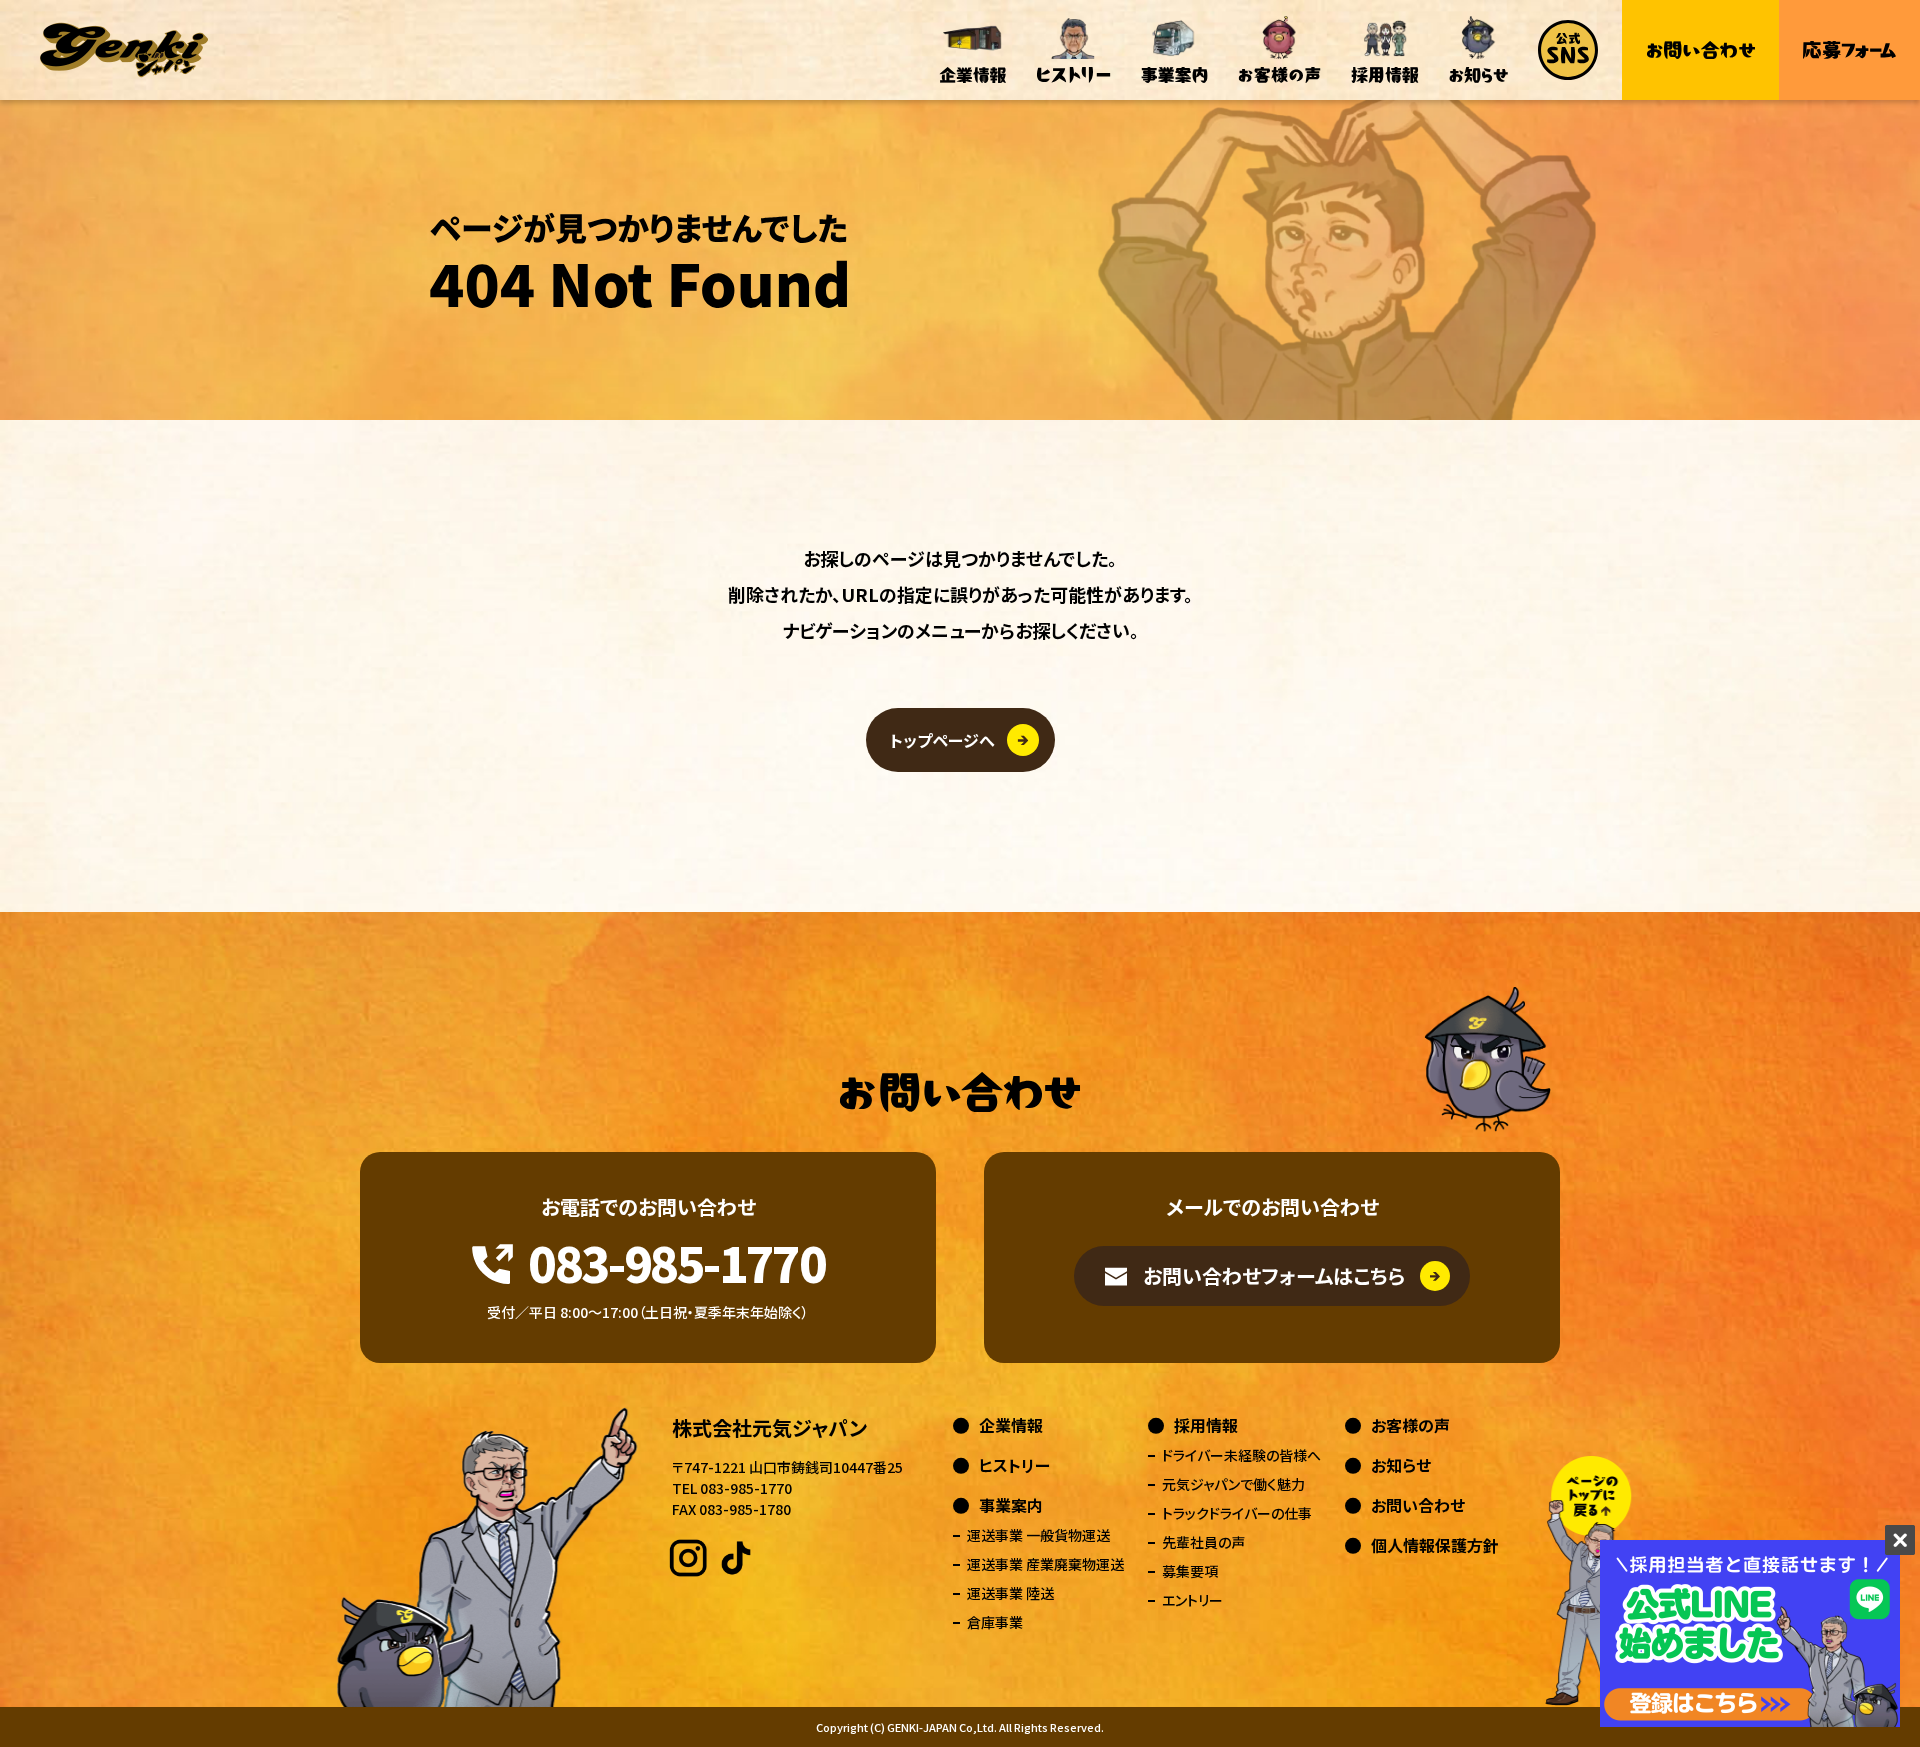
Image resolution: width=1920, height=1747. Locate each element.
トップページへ (942, 740)
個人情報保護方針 (1435, 1545)
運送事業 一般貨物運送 (1038, 1535)
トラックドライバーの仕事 (1237, 1513)
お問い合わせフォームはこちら (1274, 1275)
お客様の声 (1410, 1425)
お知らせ (1401, 1465)
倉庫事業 (995, 1622)
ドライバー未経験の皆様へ (1241, 1455)
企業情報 (1011, 1425)
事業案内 (1011, 1505)
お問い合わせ (1418, 1505)
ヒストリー (1014, 1465)
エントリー (1192, 1600)
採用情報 (1206, 1425)
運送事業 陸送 (1010, 1593)
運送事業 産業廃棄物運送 (1045, 1564)
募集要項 (1190, 1571)
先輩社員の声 (1203, 1542)
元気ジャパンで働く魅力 (1233, 1484)
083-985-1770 (676, 1262)
